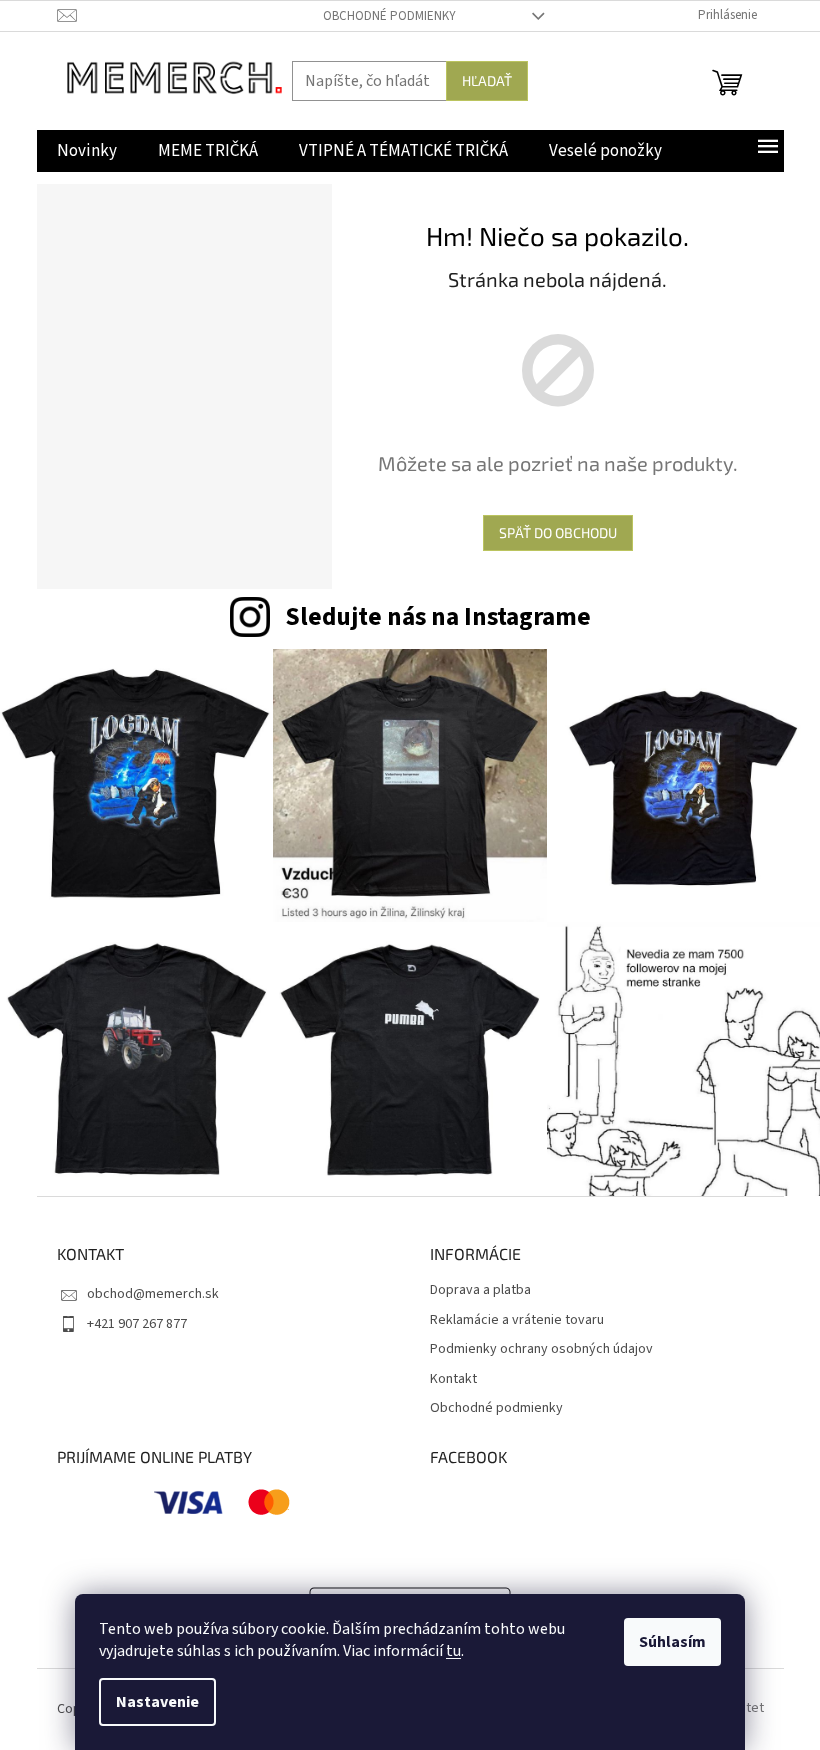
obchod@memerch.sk (153, 1294)
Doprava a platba (480, 1290)
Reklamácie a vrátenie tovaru (517, 1320)
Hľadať (487, 80)
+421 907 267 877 (137, 1324)
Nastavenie (157, 1702)
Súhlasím (672, 1642)
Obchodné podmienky (389, 16)
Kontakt (453, 1379)
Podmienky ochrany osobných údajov (541, 1349)
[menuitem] (87, 151)
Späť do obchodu (558, 532)
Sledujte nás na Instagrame (438, 617)
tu (453, 1651)
